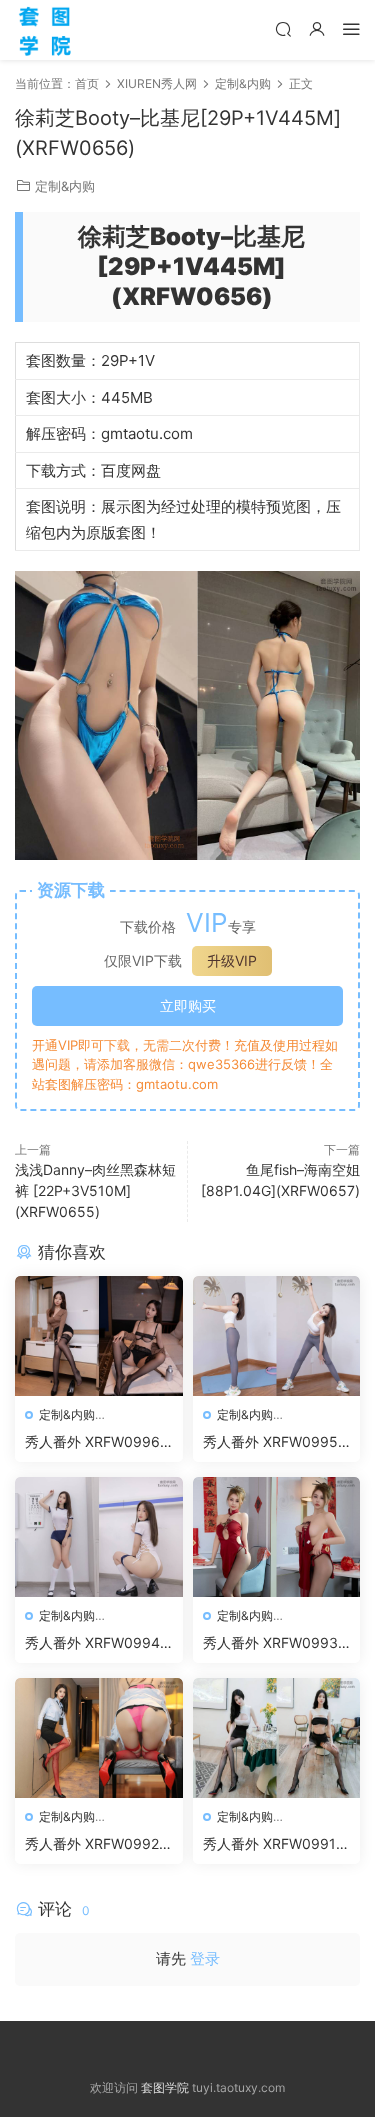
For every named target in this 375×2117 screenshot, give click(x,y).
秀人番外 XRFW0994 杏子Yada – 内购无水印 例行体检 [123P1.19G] (98, 1643)
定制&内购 (65, 186)
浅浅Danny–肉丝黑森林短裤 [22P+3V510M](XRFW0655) (95, 1190)
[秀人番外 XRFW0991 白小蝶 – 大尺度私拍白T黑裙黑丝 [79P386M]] (277, 1738)
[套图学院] (45, 30)
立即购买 (188, 1005)
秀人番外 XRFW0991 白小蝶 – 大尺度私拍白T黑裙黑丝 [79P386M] (275, 1844)
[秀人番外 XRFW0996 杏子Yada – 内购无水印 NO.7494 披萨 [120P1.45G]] (99, 1336)
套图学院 (165, 2087)
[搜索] (283, 28)
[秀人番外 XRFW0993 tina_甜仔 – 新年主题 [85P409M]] (277, 1537)
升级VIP (232, 960)
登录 (205, 1958)
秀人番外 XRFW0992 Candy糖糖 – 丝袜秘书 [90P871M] (96, 1844)
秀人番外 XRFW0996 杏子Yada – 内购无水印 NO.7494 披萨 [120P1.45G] (98, 1442)
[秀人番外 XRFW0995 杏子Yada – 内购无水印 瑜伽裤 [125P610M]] (277, 1336)
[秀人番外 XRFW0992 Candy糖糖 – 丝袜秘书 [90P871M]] (99, 1738)
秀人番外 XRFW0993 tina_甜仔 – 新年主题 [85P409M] (276, 1643)
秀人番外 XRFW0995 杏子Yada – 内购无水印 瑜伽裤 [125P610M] (276, 1442)
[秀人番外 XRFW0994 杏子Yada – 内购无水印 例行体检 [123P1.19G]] (99, 1537)
